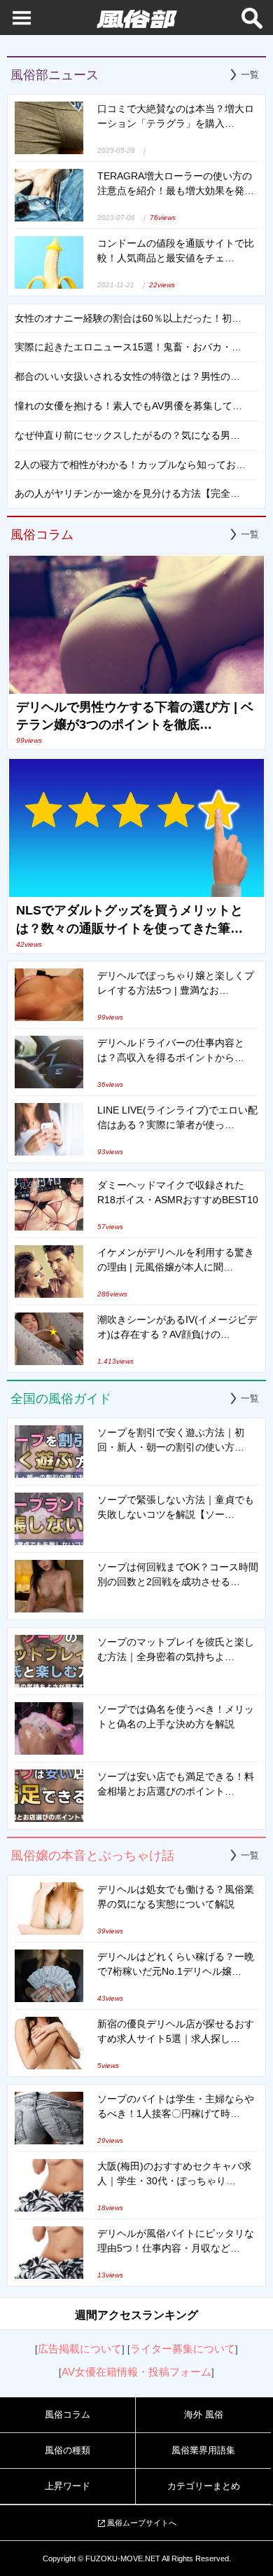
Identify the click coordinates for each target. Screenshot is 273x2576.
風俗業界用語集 (203, 2450)
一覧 (250, 75)
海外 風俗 (204, 2414)
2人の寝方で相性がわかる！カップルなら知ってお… (130, 465)
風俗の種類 (68, 2450)
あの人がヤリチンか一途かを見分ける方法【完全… (127, 493)
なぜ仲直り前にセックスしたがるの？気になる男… (127, 435)
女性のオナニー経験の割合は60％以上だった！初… (128, 318)
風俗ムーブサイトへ (142, 2523)
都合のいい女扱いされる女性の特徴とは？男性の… (127, 376)
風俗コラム (68, 2414)
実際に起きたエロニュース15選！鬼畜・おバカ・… (128, 347)
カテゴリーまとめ (204, 2486)
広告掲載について (80, 2349)
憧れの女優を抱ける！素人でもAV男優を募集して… (128, 406)
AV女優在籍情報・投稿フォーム (136, 2372)
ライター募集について (183, 2349)
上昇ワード (68, 2486)
